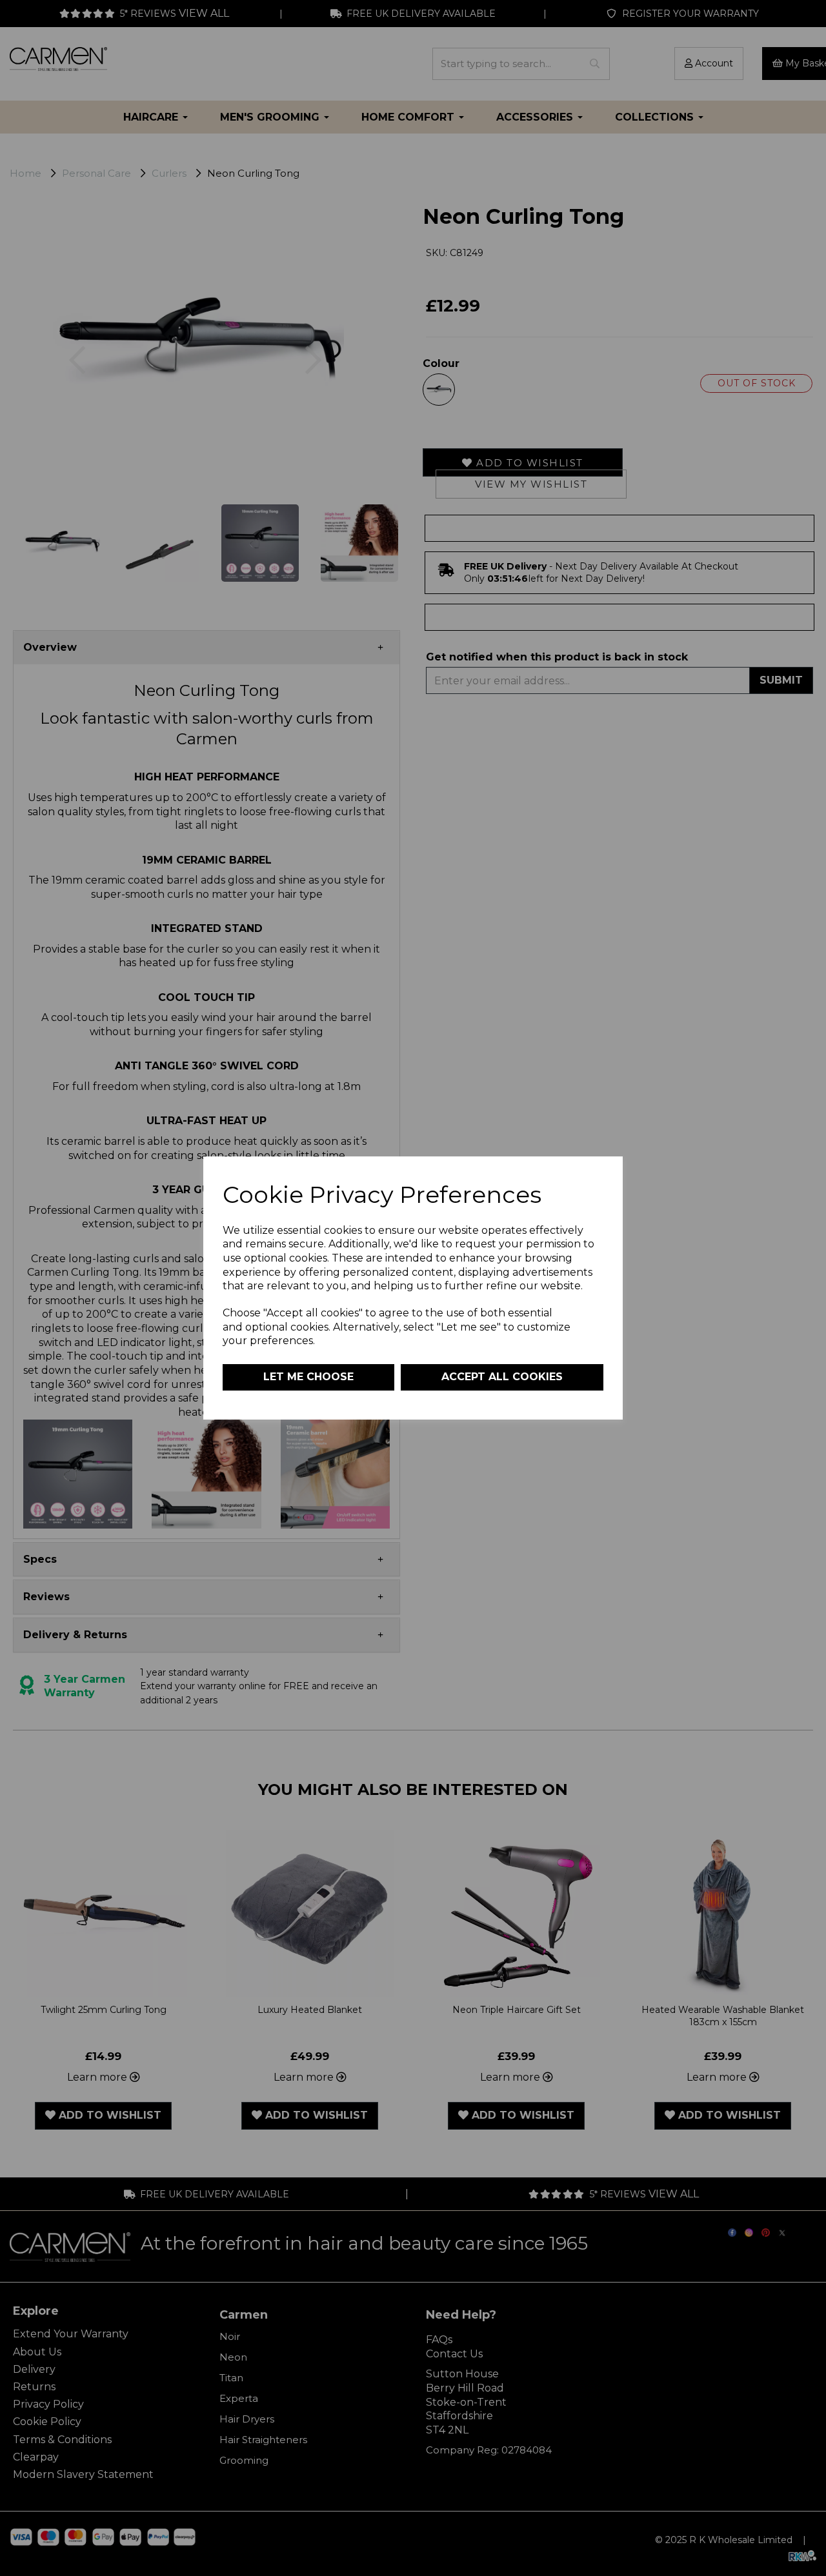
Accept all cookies (502, 1377)
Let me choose (308, 1377)
